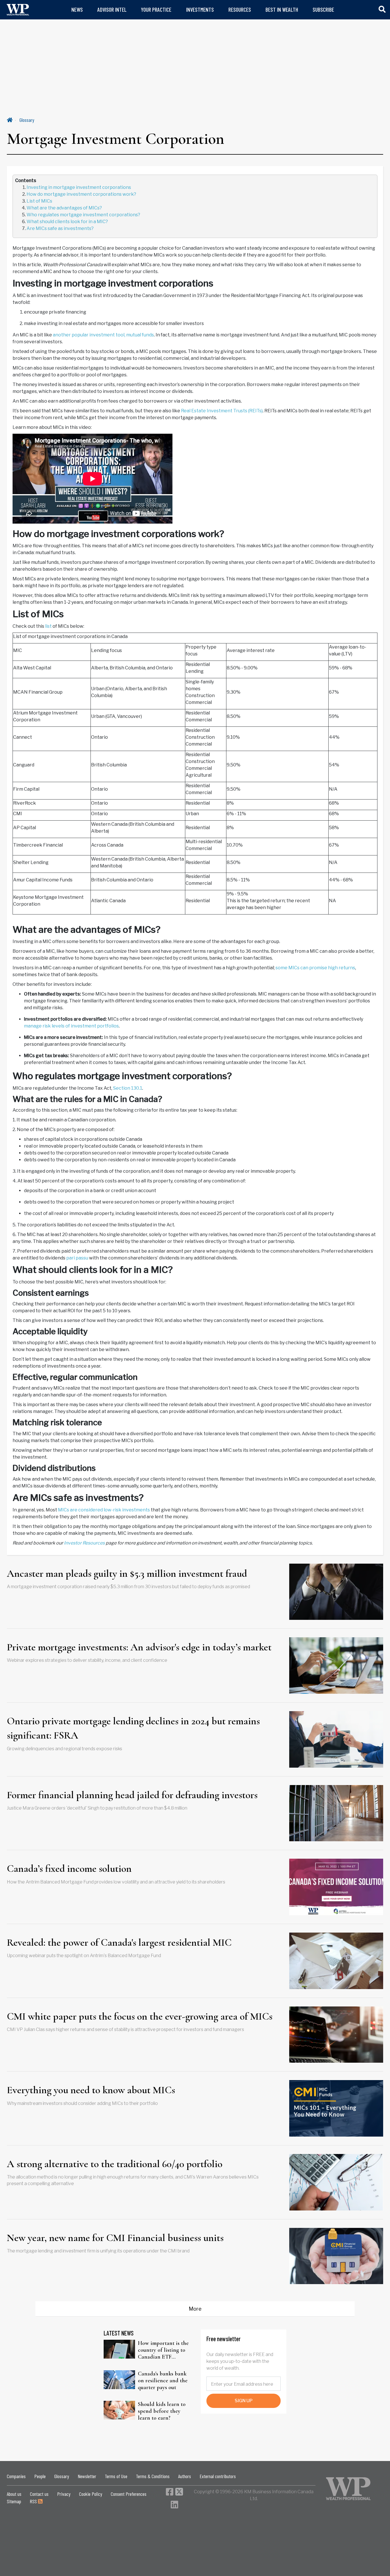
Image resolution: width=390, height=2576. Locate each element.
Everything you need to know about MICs (91, 2090)
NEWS (77, 10)
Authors (185, 2476)
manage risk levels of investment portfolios (71, 1026)
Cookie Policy (91, 2494)
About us (14, 2494)
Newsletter (87, 2476)
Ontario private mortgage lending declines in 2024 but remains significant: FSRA (133, 1728)
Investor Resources (84, 1543)
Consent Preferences (129, 2494)
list (48, 626)
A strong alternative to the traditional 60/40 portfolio (115, 2164)
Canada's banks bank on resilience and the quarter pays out (163, 2381)
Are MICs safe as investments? (60, 228)
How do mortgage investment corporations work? (81, 194)
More (195, 2309)
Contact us (39, 2494)
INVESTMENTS (200, 10)
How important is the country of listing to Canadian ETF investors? (163, 2350)
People (40, 2476)
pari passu (77, 1258)
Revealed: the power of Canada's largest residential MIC (119, 1942)
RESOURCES (240, 10)
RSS (34, 2501)
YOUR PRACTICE (156, 10)
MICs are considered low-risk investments (104, 1510)
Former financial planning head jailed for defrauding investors (132, 1795)
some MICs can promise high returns (315, 968)
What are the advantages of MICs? (64, 208)
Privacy (64, 2494)
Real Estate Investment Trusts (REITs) (222, 411)
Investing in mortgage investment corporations (79, 187)
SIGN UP (244, 2401)
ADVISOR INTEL (112, 10)
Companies (16, 2476)
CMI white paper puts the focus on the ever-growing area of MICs (140, 2016)
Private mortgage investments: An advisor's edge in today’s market (139, 1647)
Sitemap (14, 2501)
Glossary (27, 120)
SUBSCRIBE (323, 10)
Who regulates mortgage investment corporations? (83, 215)
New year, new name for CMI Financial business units (115, 2238)
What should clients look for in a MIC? (67, 222)
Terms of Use (116, 2476)
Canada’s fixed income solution (69, 1869)
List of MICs (39, 201)
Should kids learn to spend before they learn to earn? (162, 2411)
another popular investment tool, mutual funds (103, 335)
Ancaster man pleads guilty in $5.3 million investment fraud (127, 1573)
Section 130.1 (128, 1088)
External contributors (218, 2476)
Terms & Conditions (153, 2476)
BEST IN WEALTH (282, 10)
